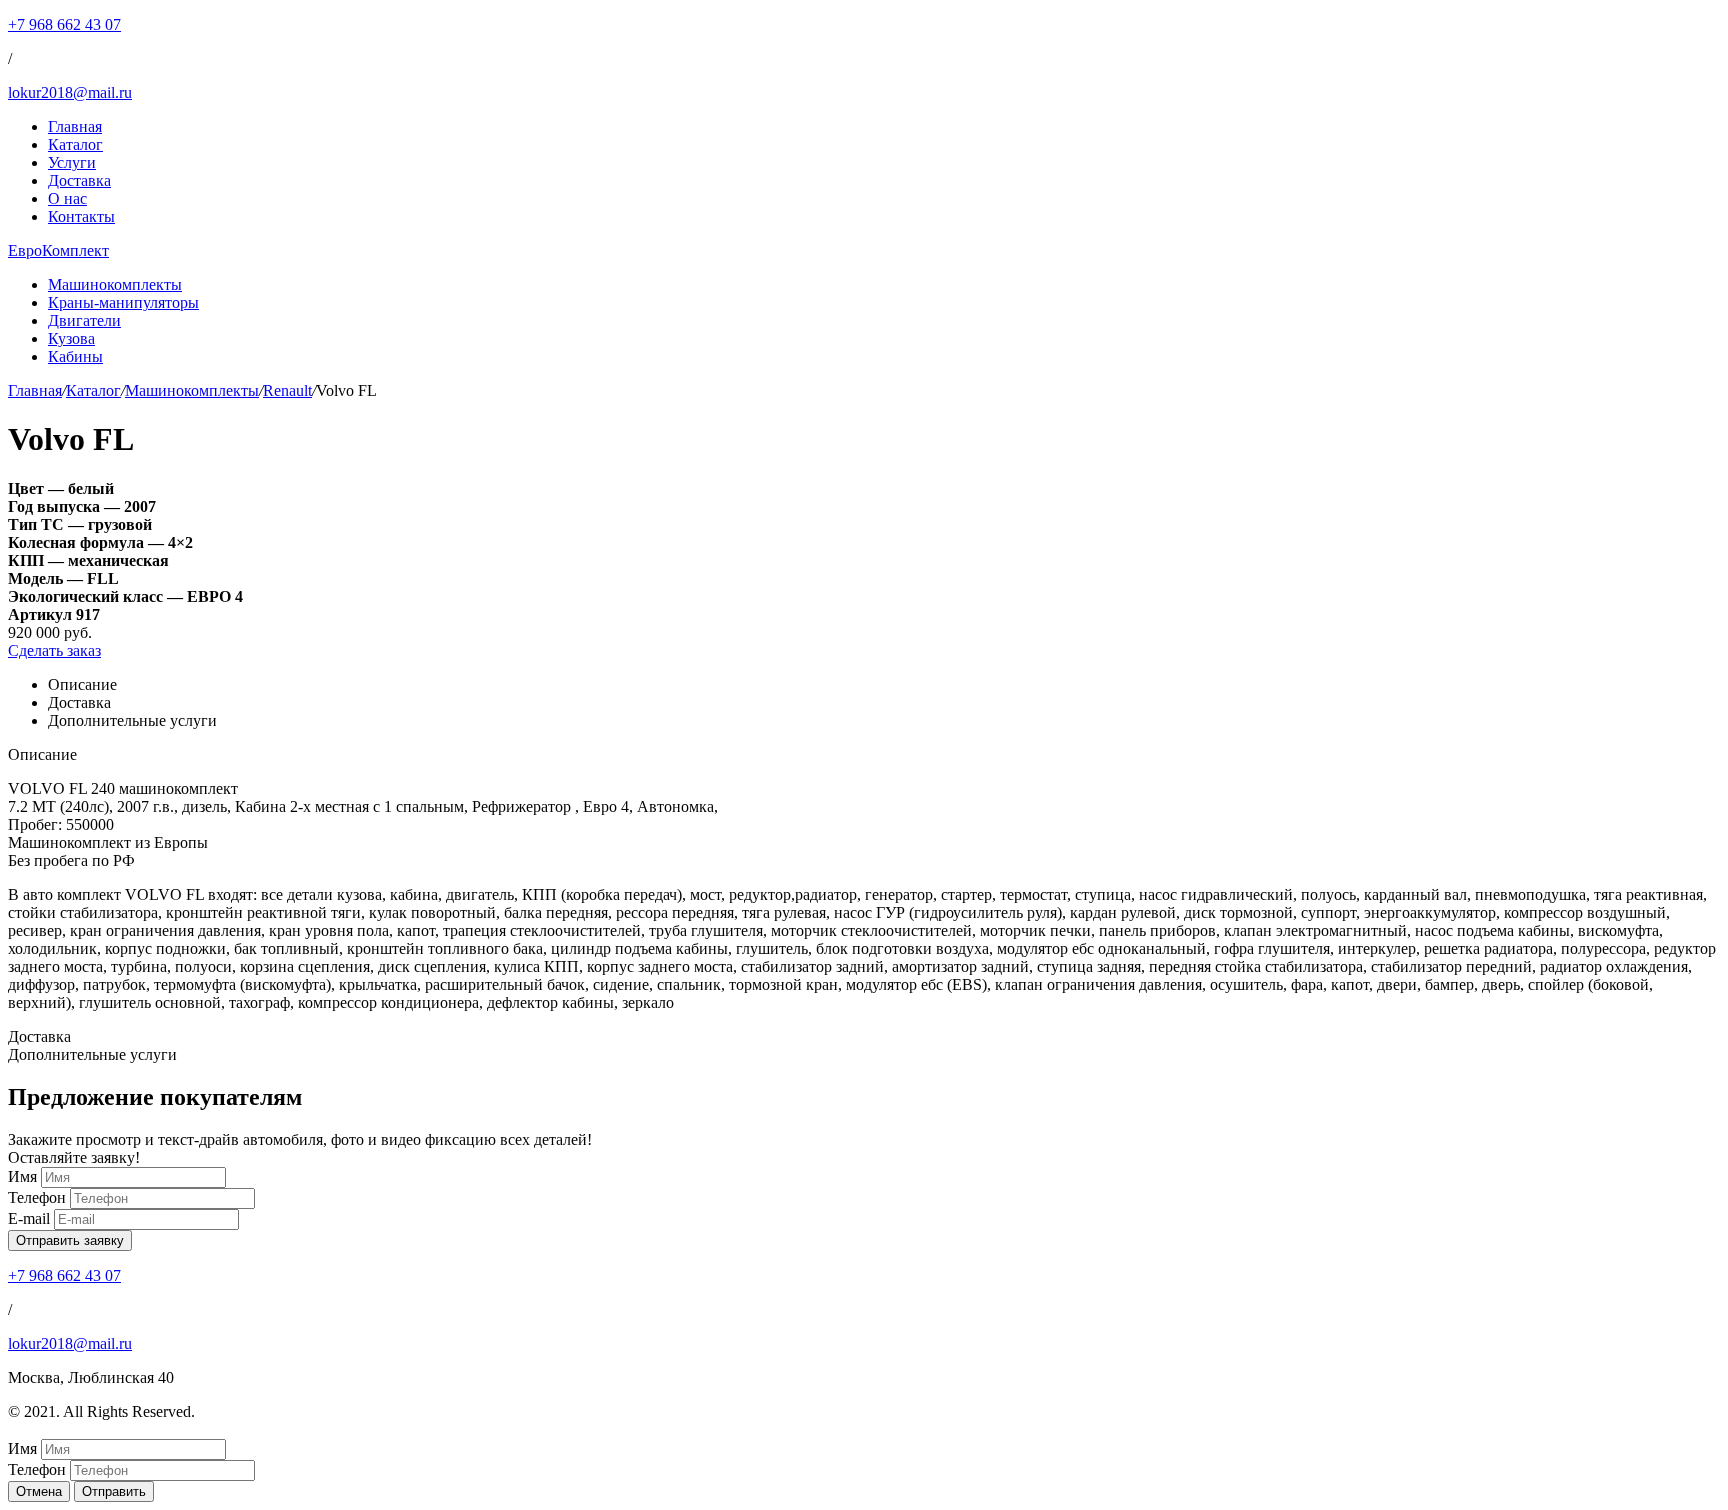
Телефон (37, 1197)
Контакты (81, 216)
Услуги (72, 162)
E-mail (29, 1218)
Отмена (39, 1491)
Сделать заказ (54, 650)
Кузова (71, 338)
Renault (287, 390)
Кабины (75, 356)
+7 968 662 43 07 (64, 24)
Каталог (75, 144)
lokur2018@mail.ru (70, 92)
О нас (67, 198)
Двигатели (84, 320)
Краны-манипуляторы (123, 302)
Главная (75, 126)
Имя (22, 1176)
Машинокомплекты (115, 284)
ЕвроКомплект (58, 250)
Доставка (79, 180)
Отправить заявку (70, 1240)
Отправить (114, 1491)
